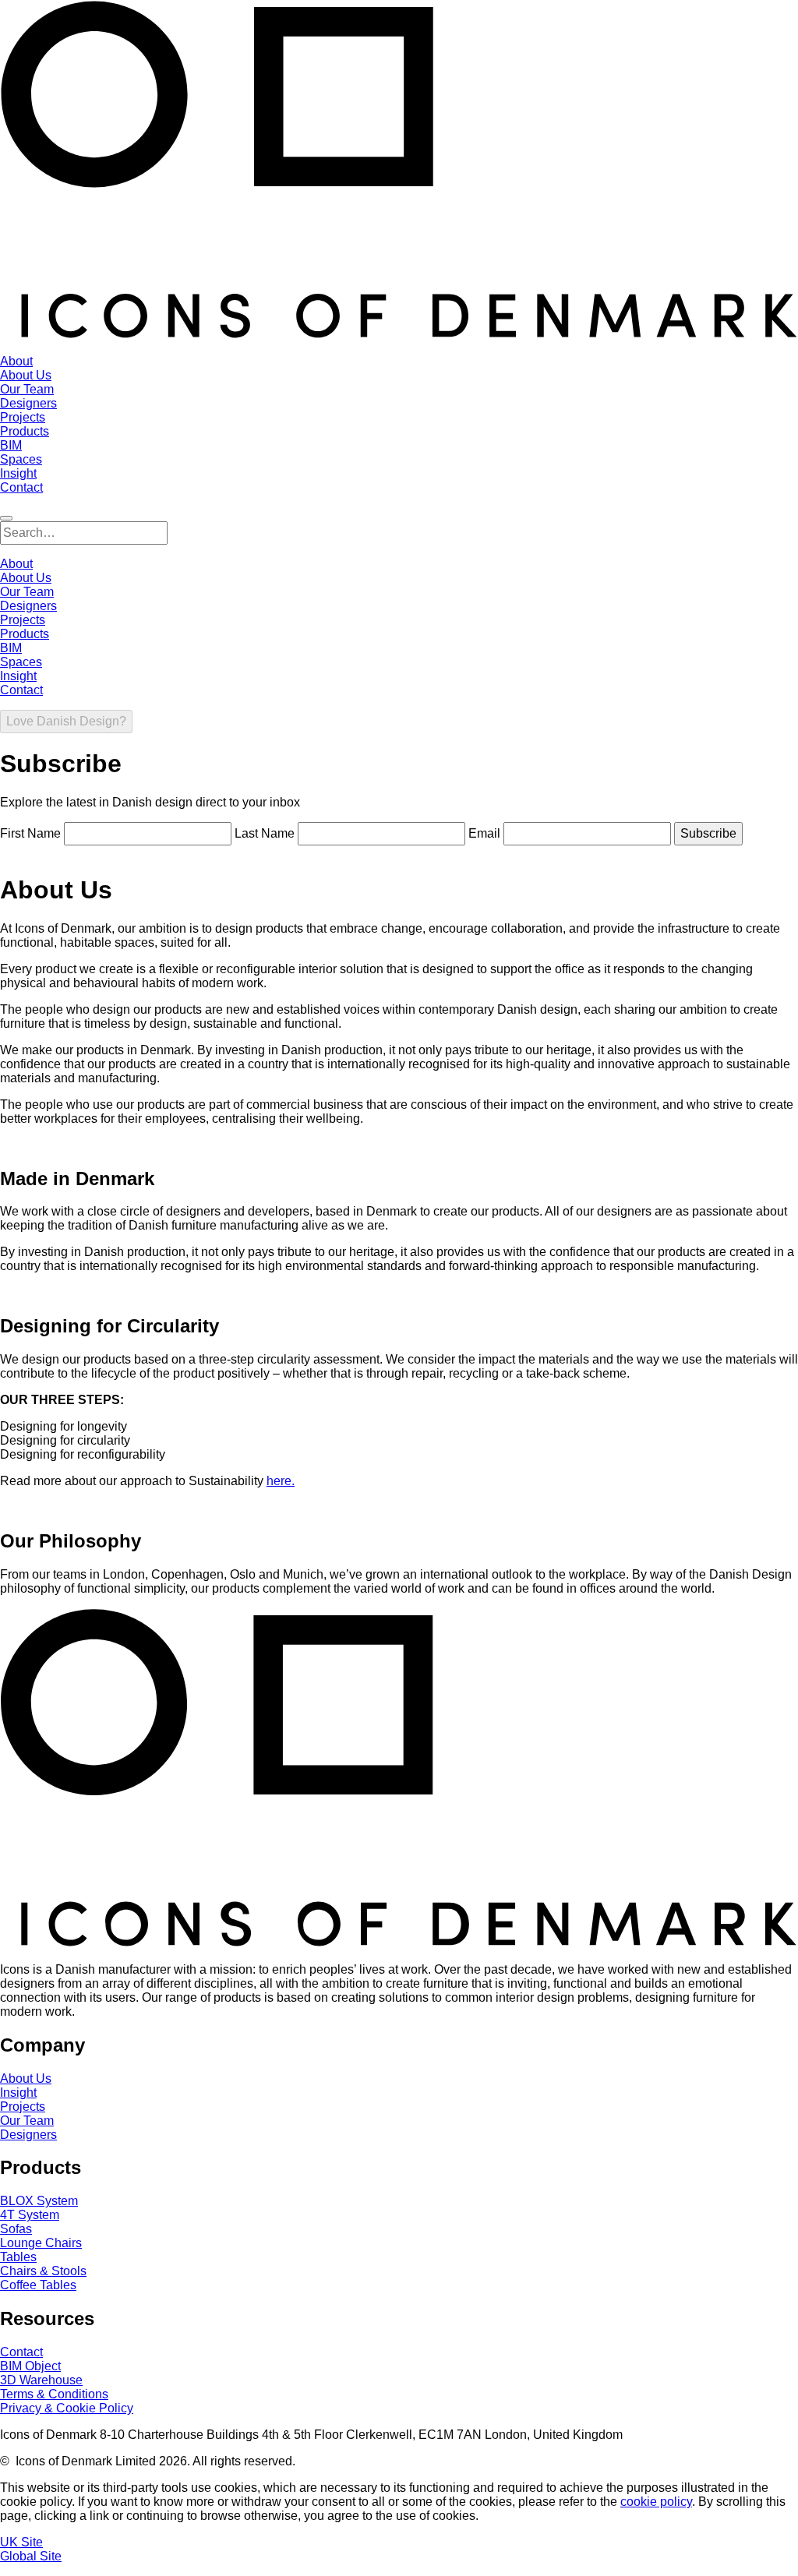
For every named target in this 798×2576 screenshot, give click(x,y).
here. (281, 1481)
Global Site (31, 2556)
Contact (21, 2352)
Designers (28, 2135)
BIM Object (30, 2366)
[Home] (399, 335)
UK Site (21, 2542)
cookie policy (656, 2502)
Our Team (27, 2121)
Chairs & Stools (43, 2271)
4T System (30, 2215)
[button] (6, 518)
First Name (30, 833)
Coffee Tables (38, 2285)
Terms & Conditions (54, 2394)
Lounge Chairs (41, 2243)
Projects (23, 2107)
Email (484, 833)
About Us (26, 2078)
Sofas (16, 2229)
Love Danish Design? (66, 721)
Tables (18, 2257)
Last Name (265, 833)
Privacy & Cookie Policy (67, 2408)
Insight (18, 2093)
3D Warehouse (41, 2380)
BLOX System (39, 2201)
